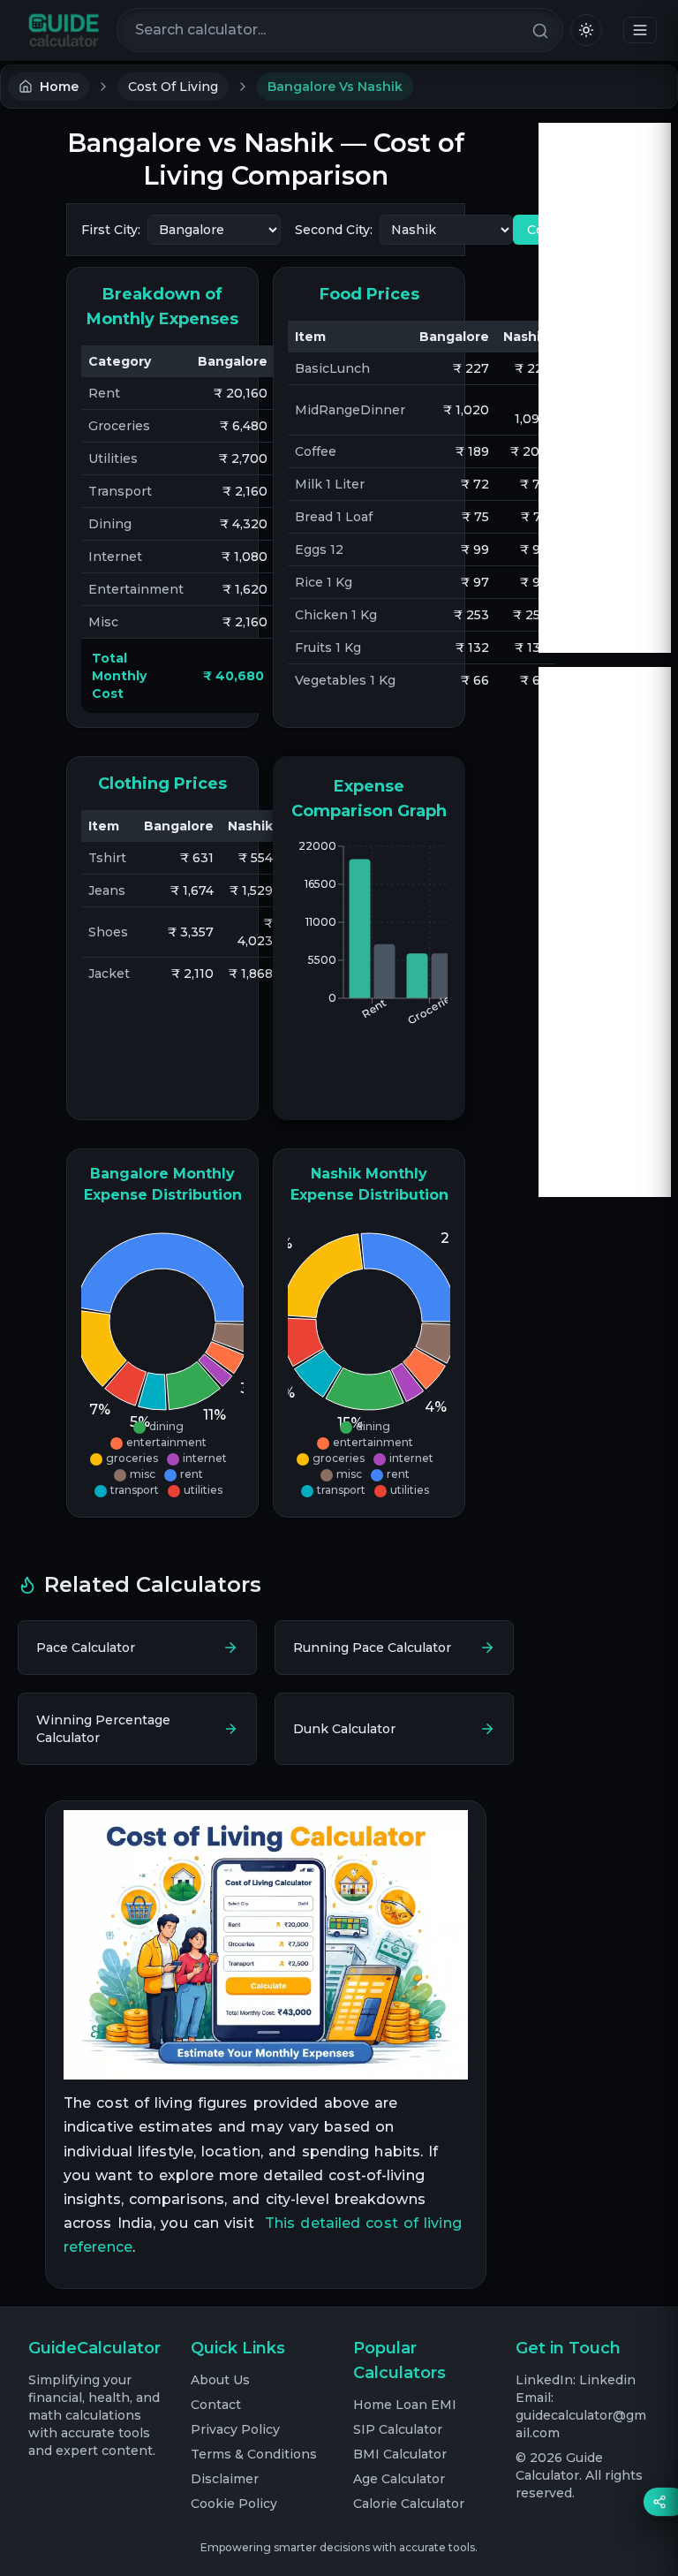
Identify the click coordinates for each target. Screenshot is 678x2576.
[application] (162, 1361)
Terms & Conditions (254, 2454)
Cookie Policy (234, 2504)
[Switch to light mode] (586, 30)
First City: (111, 230)
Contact (216, 2405)
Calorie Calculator (409, 2504)
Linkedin (607, 2380)
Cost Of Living (173, 87)
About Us (220, 2380)
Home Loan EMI (405, 2405)
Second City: (334, 230)
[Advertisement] (605, 388)
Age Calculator (399, 2479)
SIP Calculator (398, 2429)
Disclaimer (225, 2479)
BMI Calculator (400, 2454)
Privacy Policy (235, 2429)
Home (59, 87)
